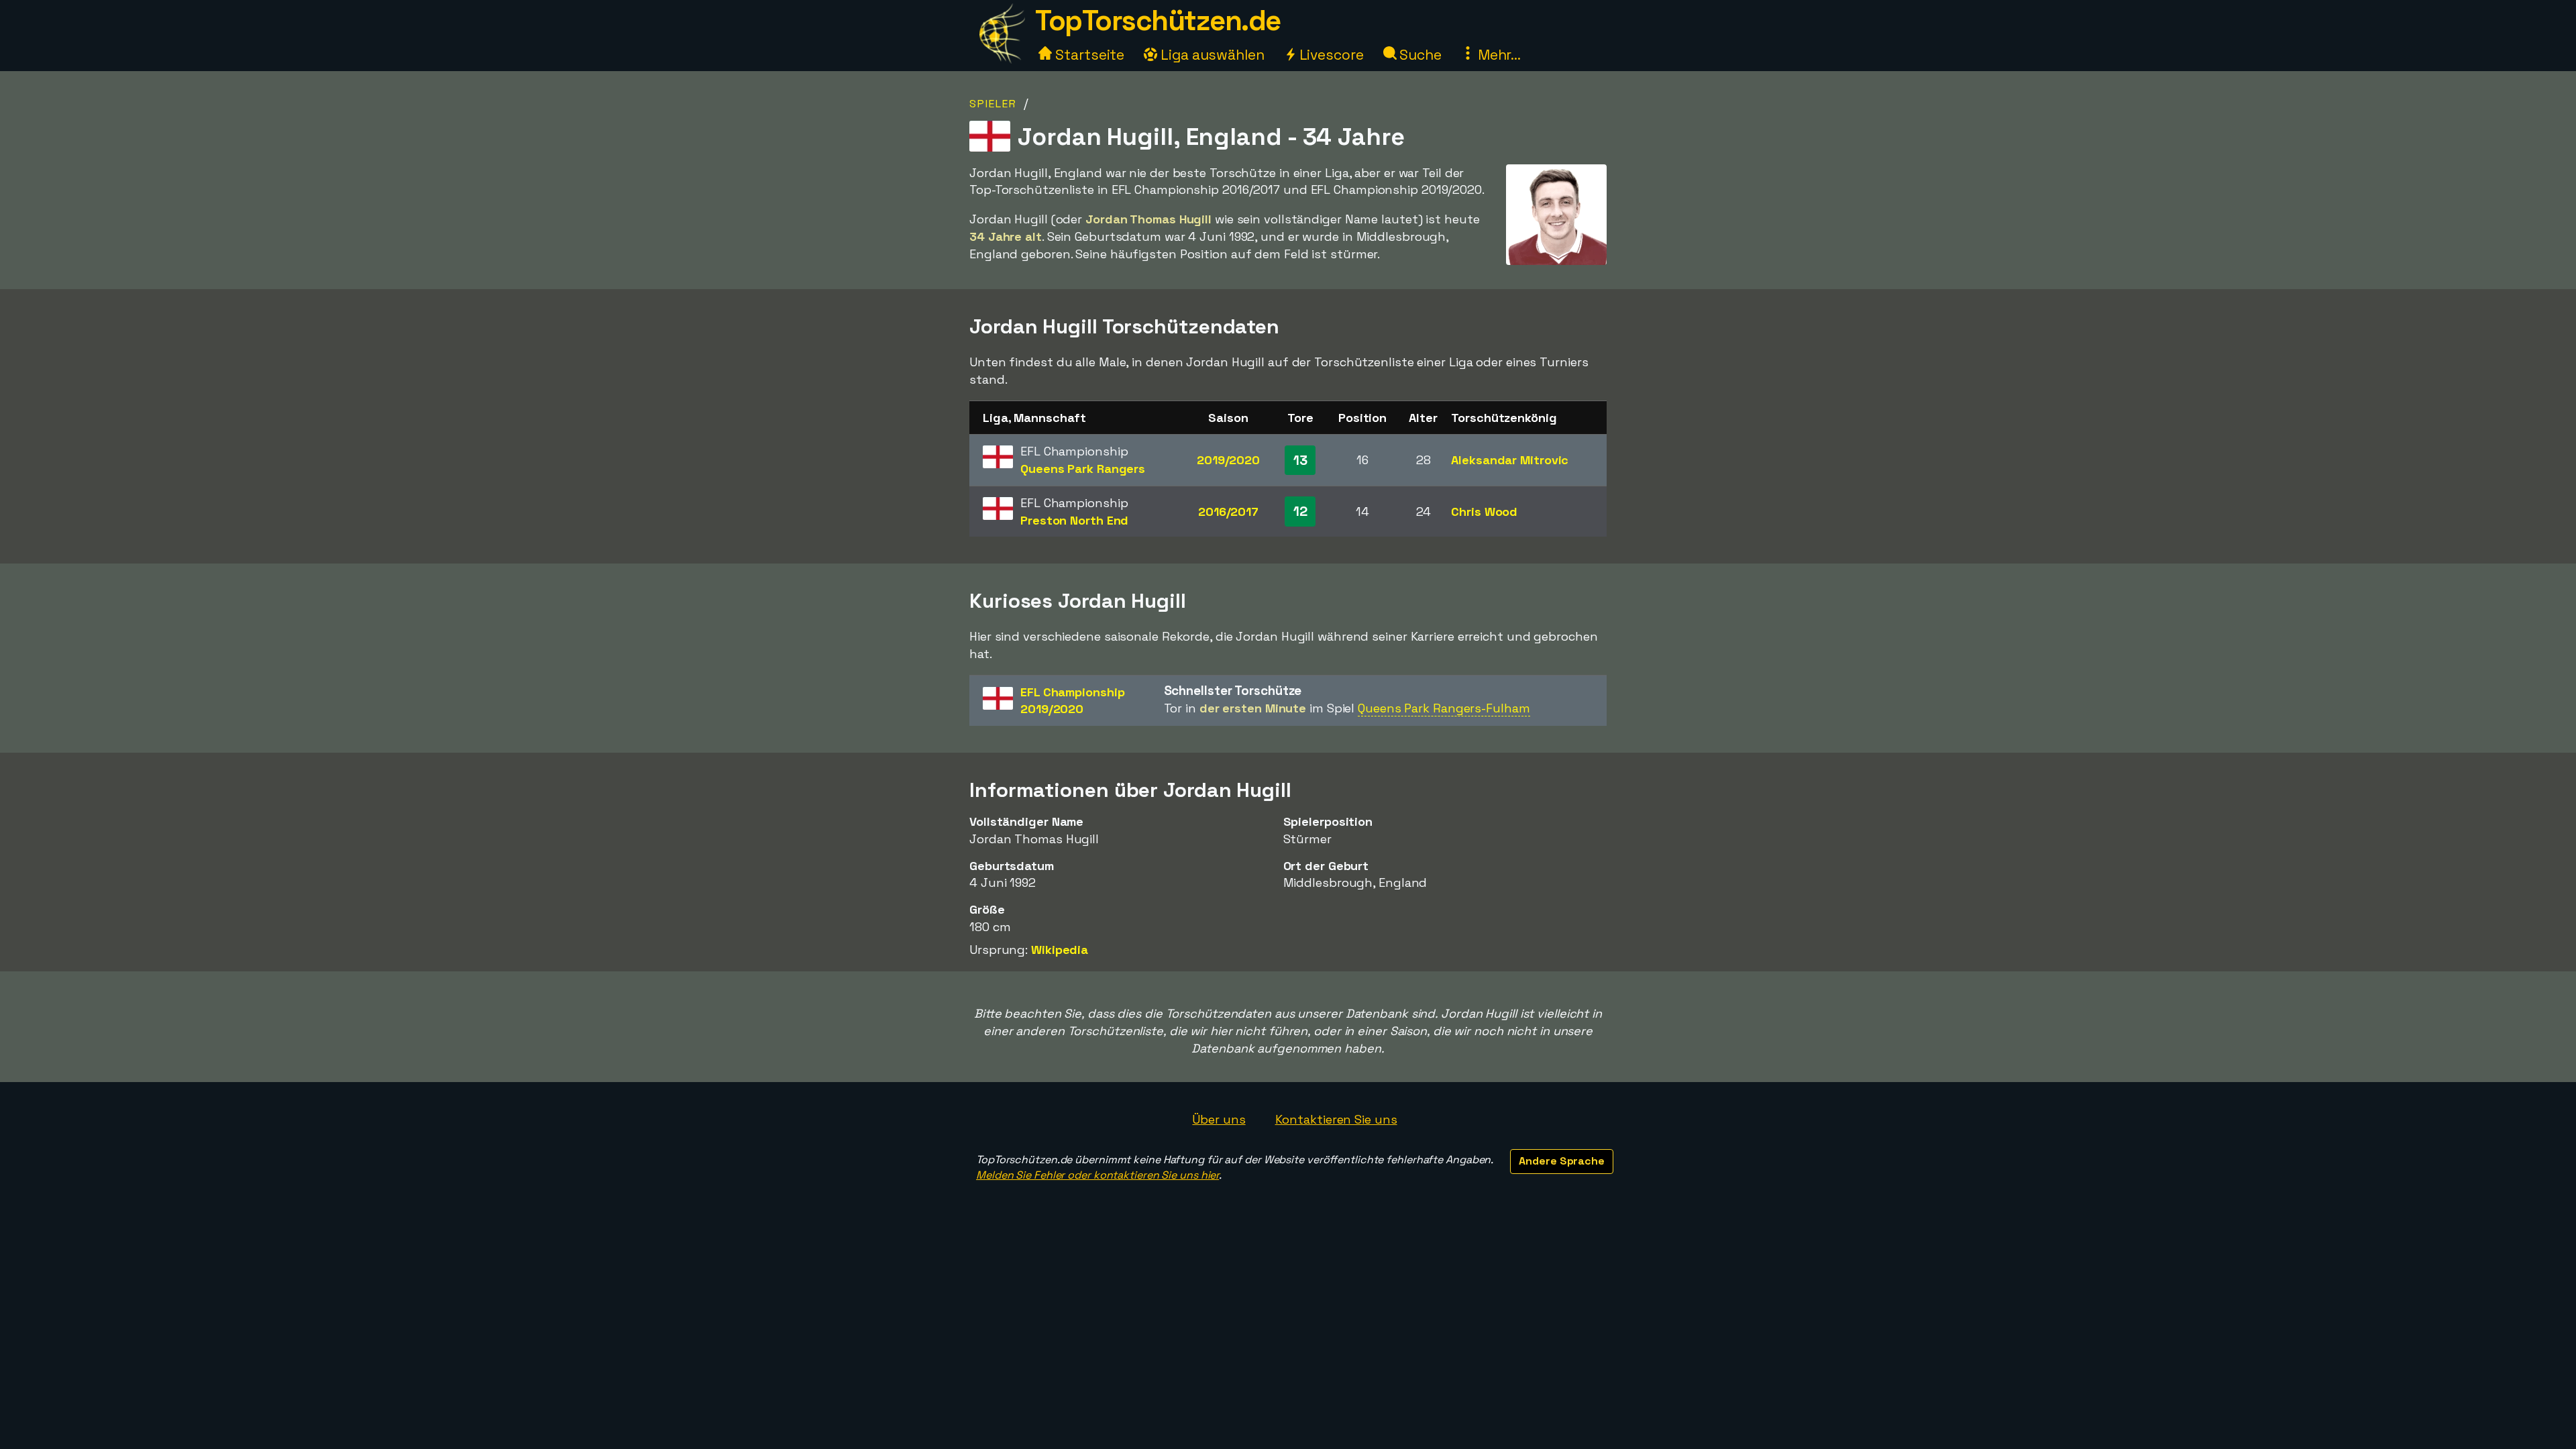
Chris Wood (1484, 512)
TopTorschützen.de (1158, 20)
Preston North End (1074, 520)
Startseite (1088, 55)
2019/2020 (1228, 460)
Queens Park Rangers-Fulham (1444, 708)
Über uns (1219, 1119)
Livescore (1330, 55)
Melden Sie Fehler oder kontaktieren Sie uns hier (1097, 1175)
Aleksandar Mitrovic (1510, 460)
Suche (1419, 55)
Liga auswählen (1211, 55)
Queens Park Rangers (1083, 469)
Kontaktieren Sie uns (1336, 1119)
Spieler (993, 104)
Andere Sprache (1562, 1161)
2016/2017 (1228, 512)
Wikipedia (1060, 950)
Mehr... (1498, 55)
